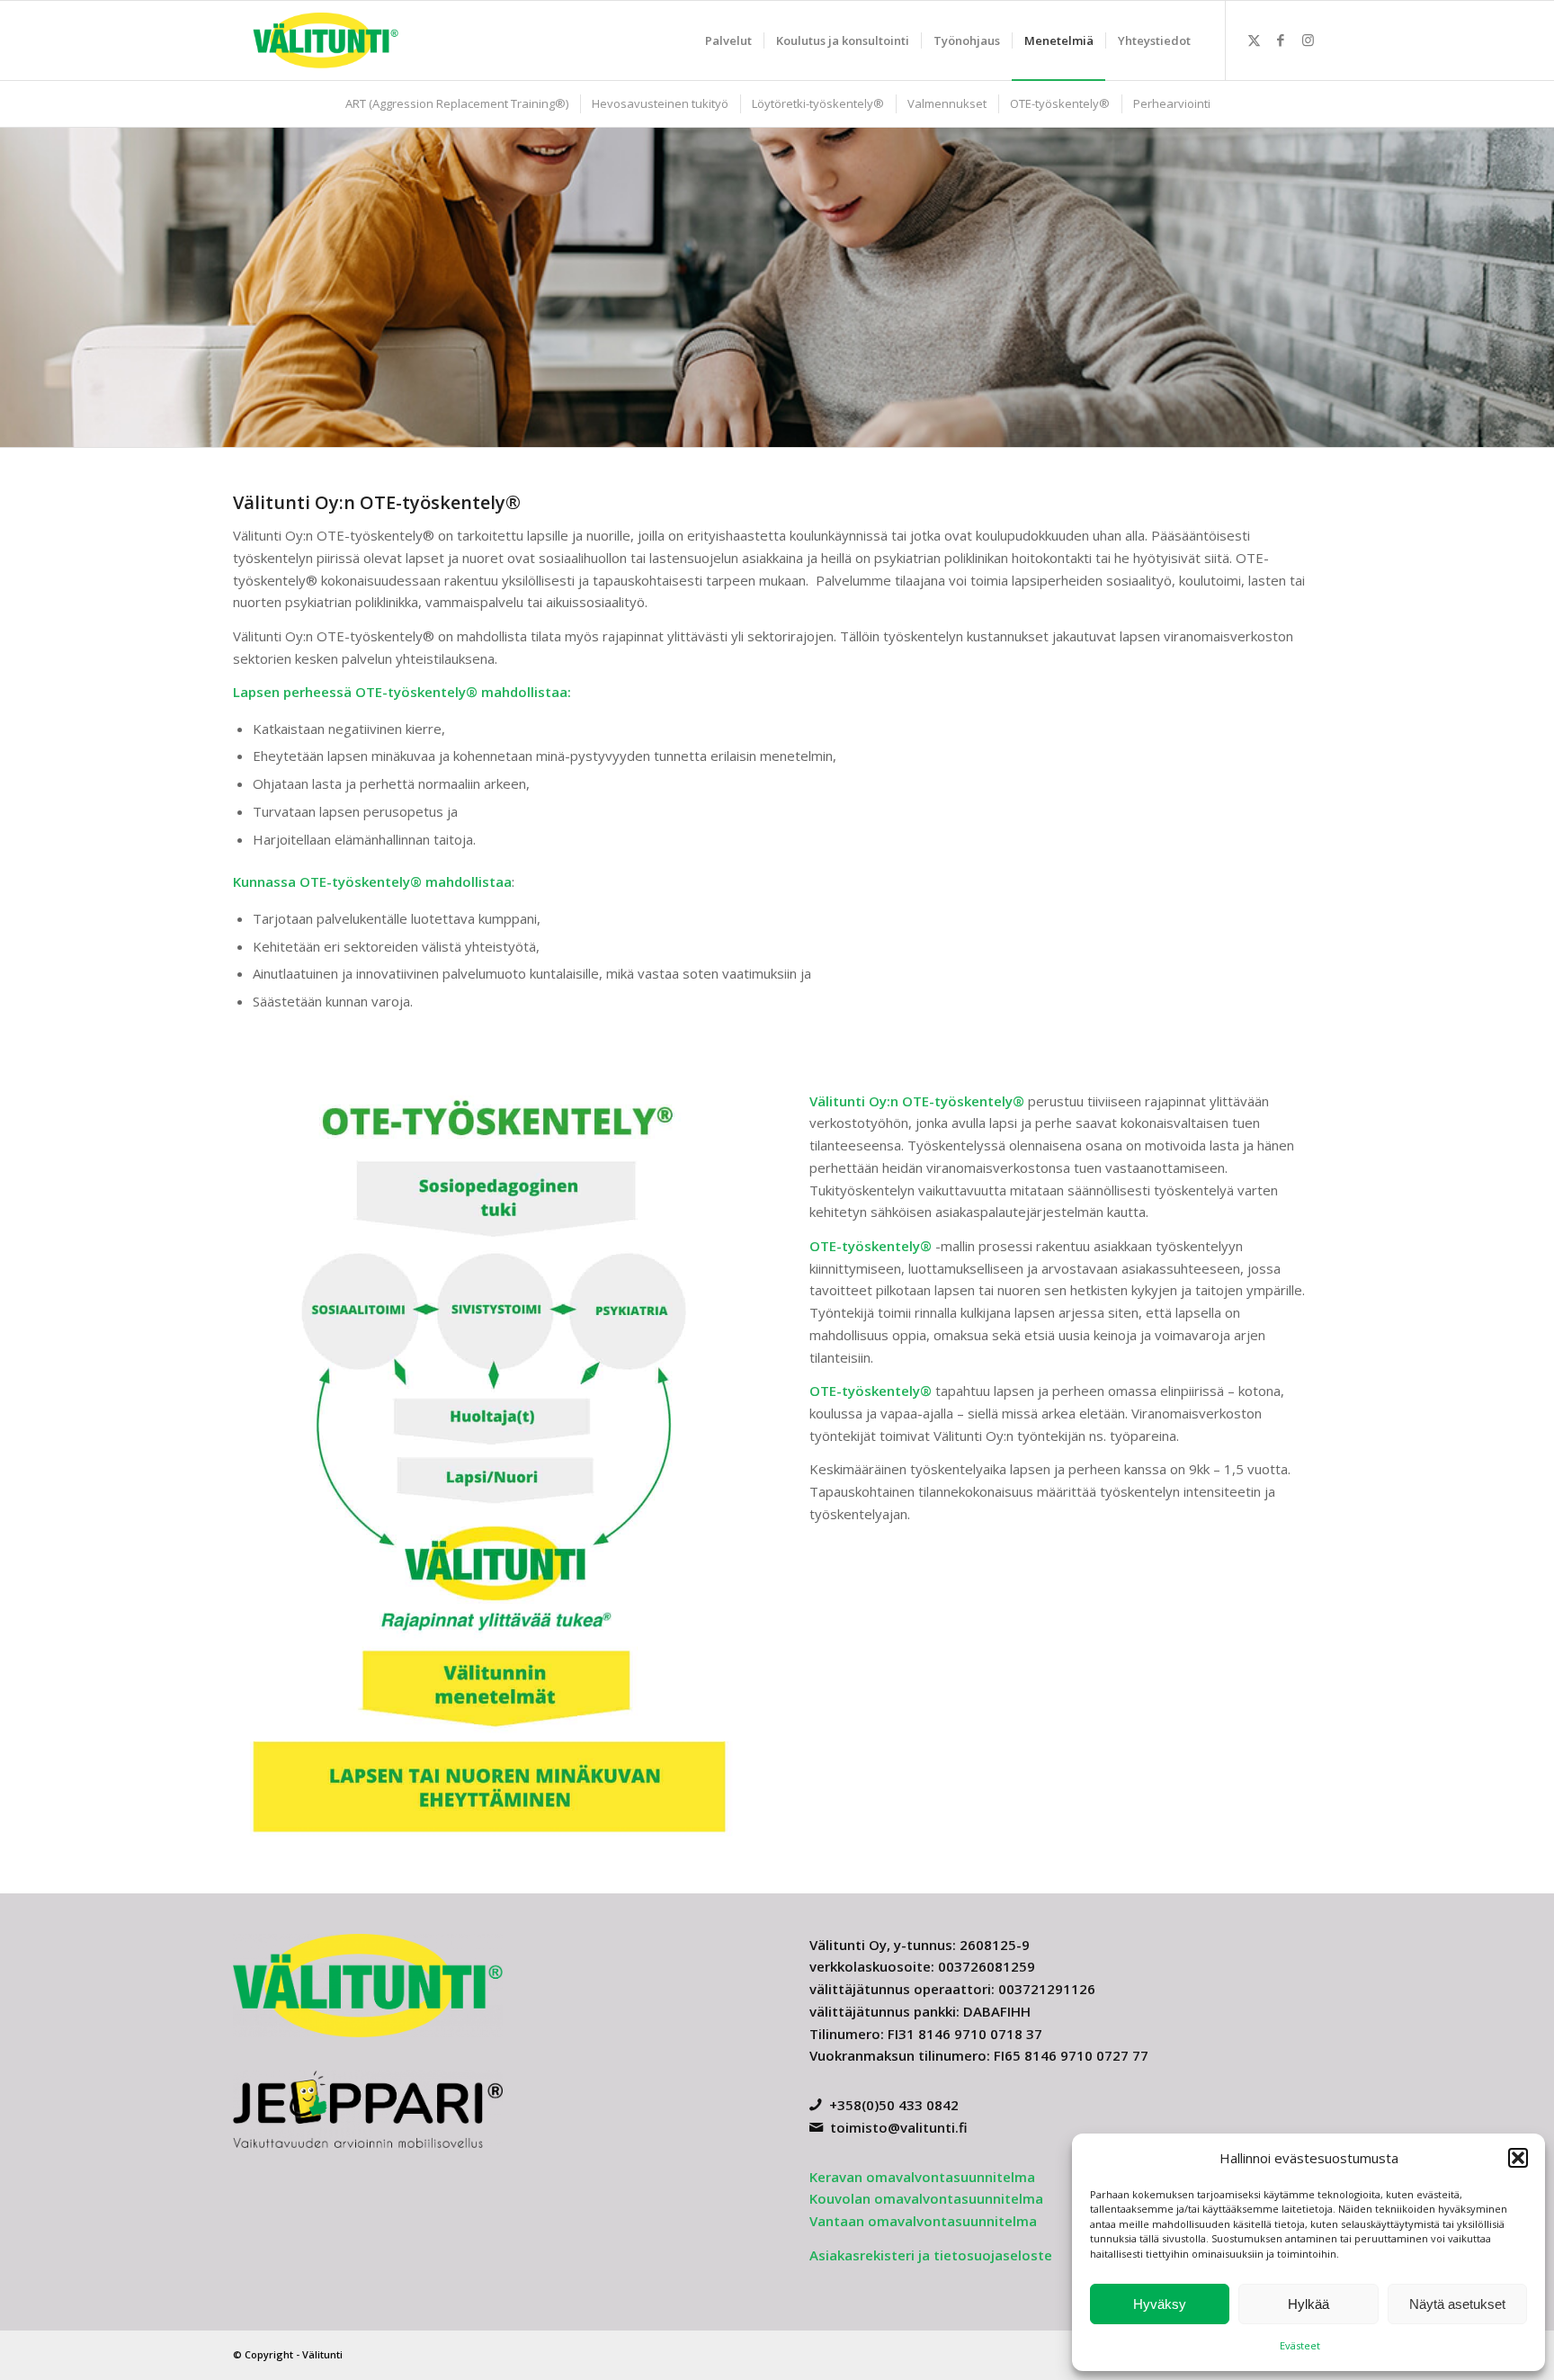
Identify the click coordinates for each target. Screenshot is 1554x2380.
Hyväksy (1160, 2304)
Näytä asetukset (1457, 2304)
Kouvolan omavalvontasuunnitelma (926, 2198)
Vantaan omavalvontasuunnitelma (923, 2221)
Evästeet (1300, 2345)
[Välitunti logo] (326, 40)
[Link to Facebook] (1281, 40)
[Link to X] (1254, 40)
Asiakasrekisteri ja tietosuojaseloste (931, 2255)
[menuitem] (728, 40)
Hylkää (1308, 2304)
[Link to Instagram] (1308, 40)
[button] (1518, 2158)
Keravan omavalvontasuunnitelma (922, 2177)
